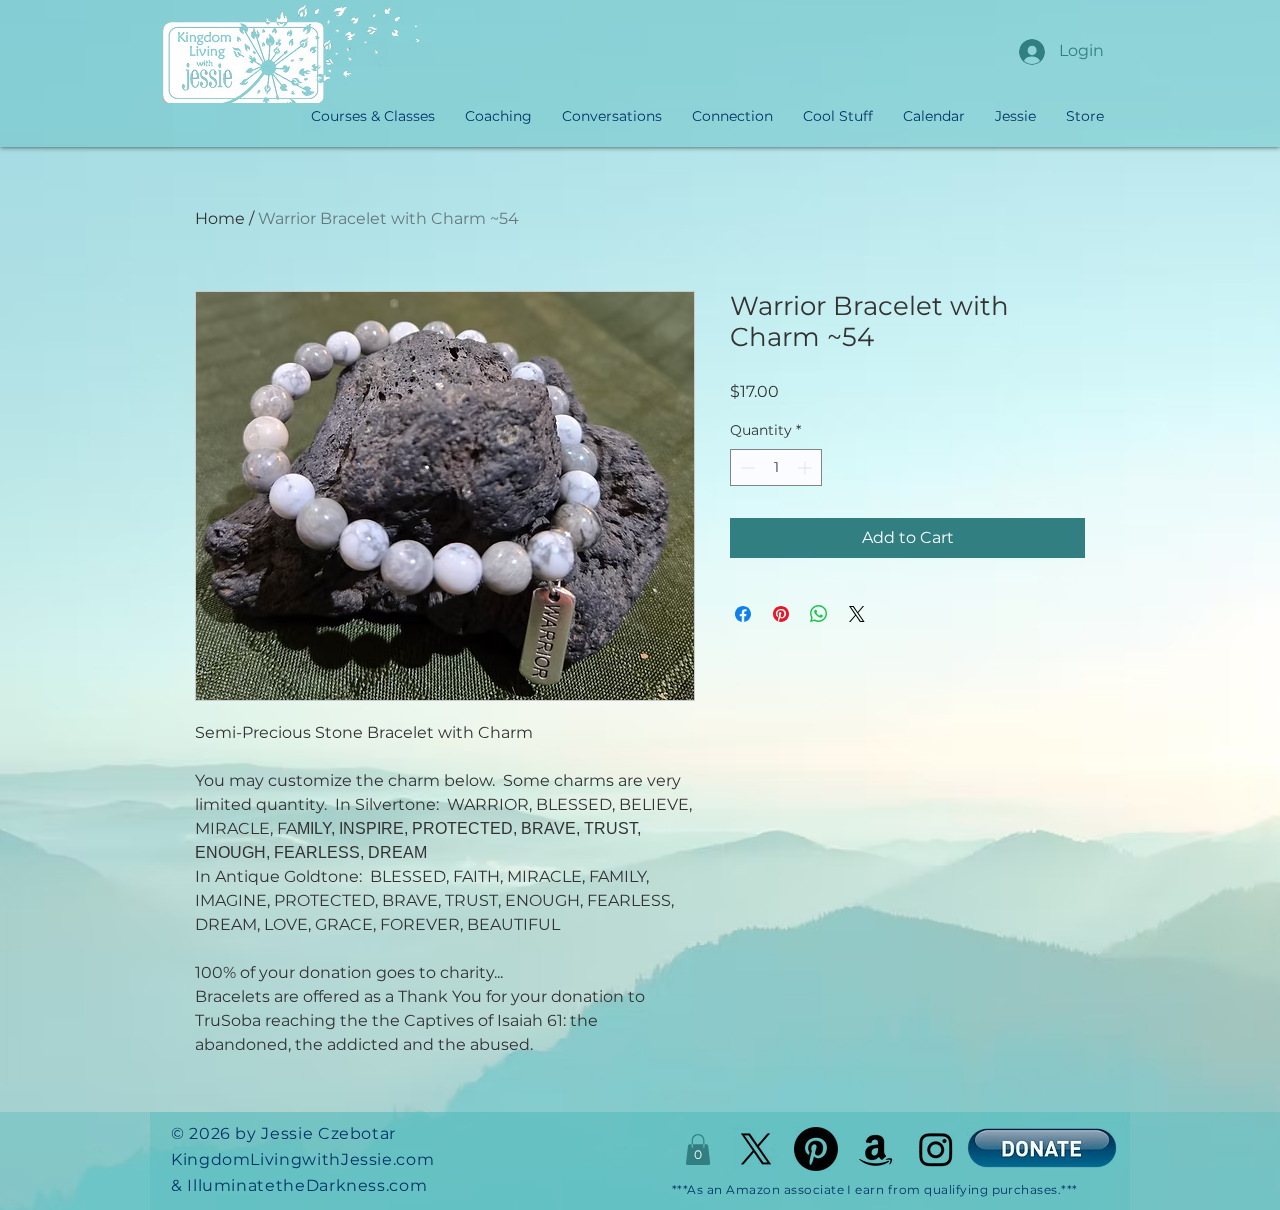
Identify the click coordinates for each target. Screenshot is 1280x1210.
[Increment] (806, 467)
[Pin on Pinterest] (781, 614)
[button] (698, 1149)
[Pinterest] (816, 1149)
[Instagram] (936, 1149)
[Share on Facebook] (743, 614)
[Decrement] (745, 467)
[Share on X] (857, 614)
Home (220, 218)
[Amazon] (876, 1149)
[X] (756, 1149)
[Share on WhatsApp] (819, 614)
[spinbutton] (776, 467)
